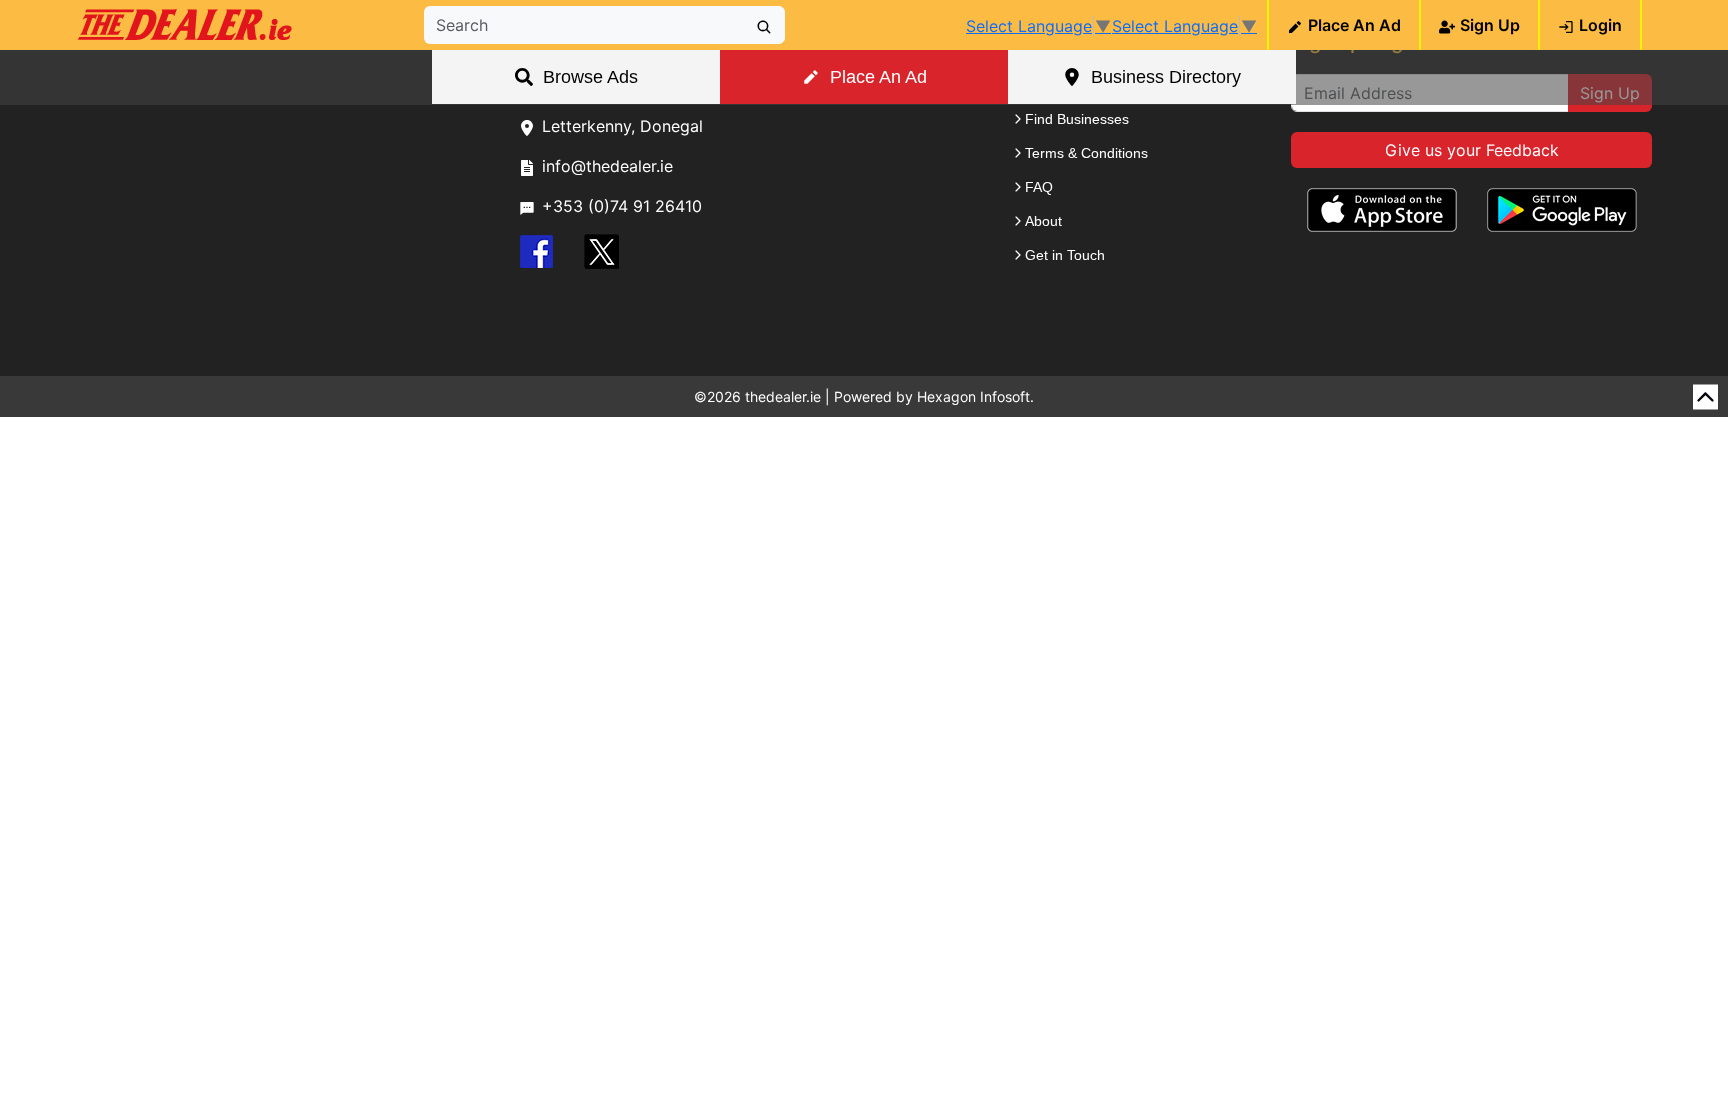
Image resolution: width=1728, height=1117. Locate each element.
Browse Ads (590, 77)
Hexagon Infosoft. (975, 396)
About (1043, 221)
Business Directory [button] (1166, 77)
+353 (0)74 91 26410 (622, 206)
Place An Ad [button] (878, 77)
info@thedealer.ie (607, 166)
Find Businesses (1077, 119)
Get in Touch (1065, 255)
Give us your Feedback (1472, 150)
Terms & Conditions (1086, 153)
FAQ (1039, 187)
